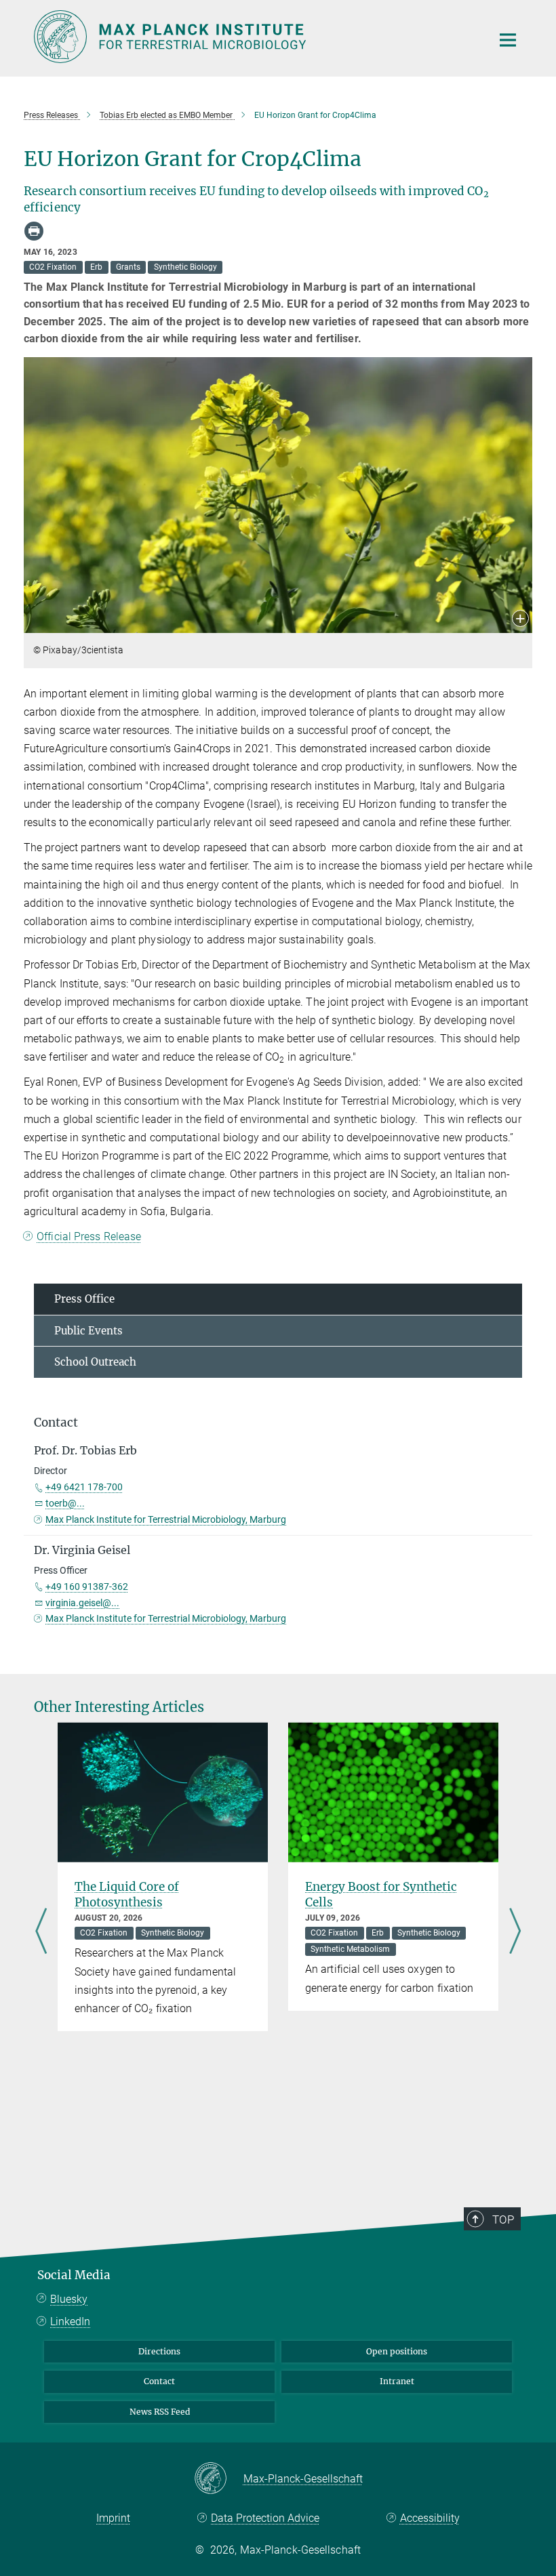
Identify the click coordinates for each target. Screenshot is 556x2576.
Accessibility (430, 2518)
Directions (159, 2351)
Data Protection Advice (265, 2518)
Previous (41, 1932)
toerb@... (65, 1503)
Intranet (397, 2381)
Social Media (74, 2275)
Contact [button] (56, 1423)
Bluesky (69, 2299)
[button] (520, 620)
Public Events (88, 1331)
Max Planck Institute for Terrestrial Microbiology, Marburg (166, 1519)
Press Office (84, 1299)
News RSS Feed (160, 2412)
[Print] (34, 231)
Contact (159, 2381)
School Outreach (95, 1362)
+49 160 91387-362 (87, 1587)
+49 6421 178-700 (84, 1487)
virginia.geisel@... (82, 1603)
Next (515, 1932)
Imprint (113, 2518)
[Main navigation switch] (508, 40)
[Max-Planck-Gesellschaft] (219, 2479)
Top (503, 2220)
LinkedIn (70, 2322)
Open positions (397, 2351)
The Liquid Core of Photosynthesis (127, 1895)
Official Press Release (89, 1236)
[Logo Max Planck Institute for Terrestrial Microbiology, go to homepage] (254, 37)
